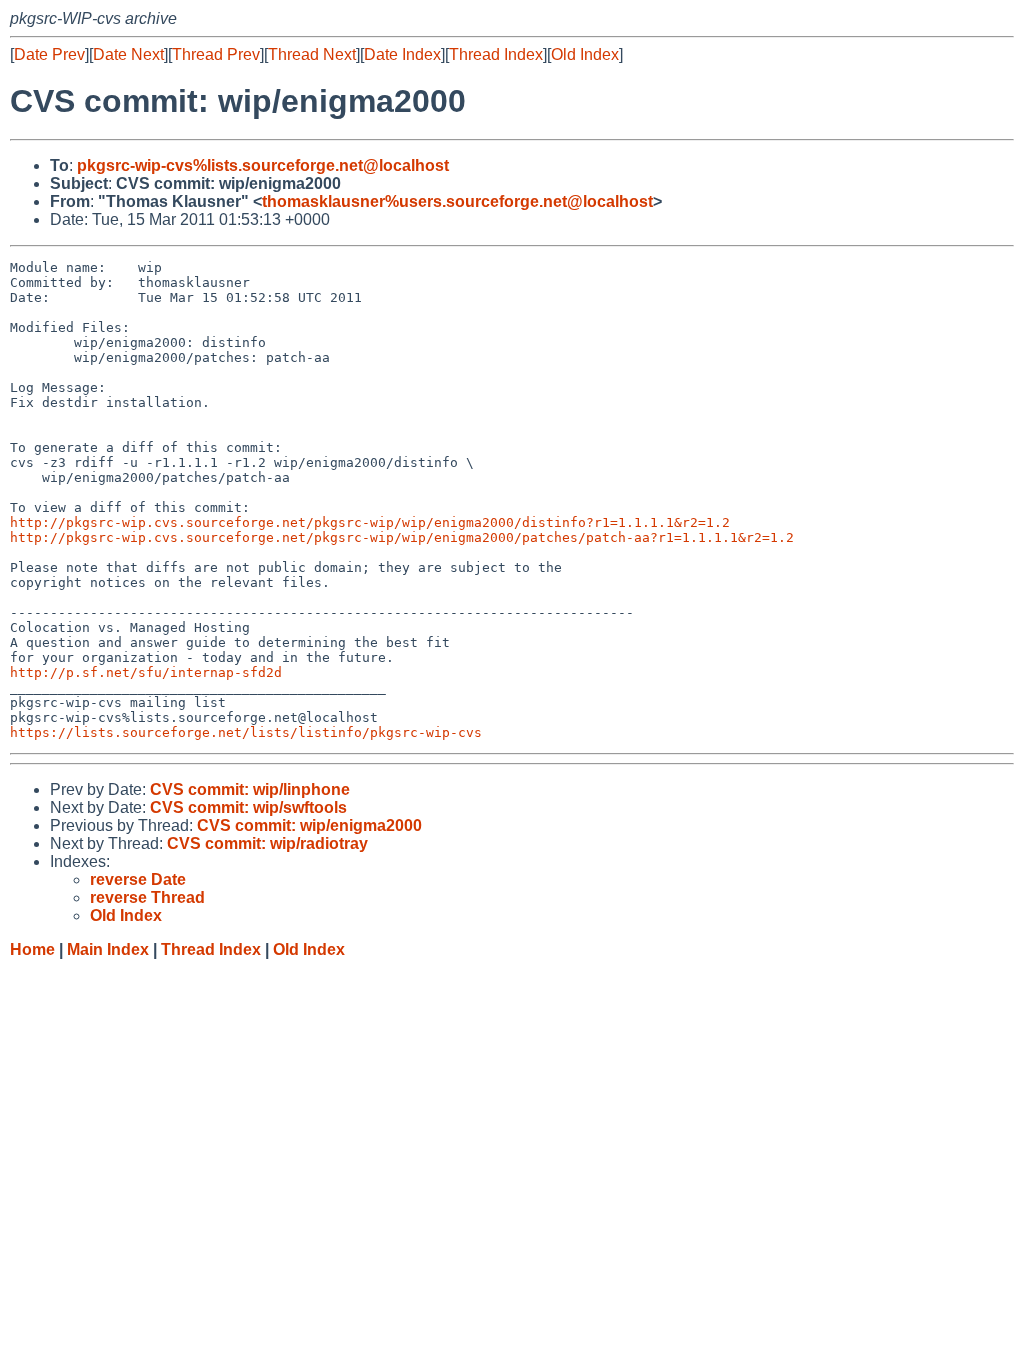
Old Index (585, 54)
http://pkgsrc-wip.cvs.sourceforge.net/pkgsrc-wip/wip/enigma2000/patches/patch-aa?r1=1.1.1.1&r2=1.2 (402, 537)
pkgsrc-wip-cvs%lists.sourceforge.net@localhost (263, 165)
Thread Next (312, 54)
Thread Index (496, 54)
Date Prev (49, 54)
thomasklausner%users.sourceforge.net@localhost (457, 201)
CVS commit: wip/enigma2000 (309, 825)
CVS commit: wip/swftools (248, 807)
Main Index (108, 949)
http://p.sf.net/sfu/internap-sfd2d (146, 672)
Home (32, 949)
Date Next (128, 54)
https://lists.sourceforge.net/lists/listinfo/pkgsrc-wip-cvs (246, 732)
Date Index (402, 54)
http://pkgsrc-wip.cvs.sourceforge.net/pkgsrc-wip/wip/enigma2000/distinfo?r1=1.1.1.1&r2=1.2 (370, 522)
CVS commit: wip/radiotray (267, 843)
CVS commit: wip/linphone (250, 789)
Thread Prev (216, 54)
